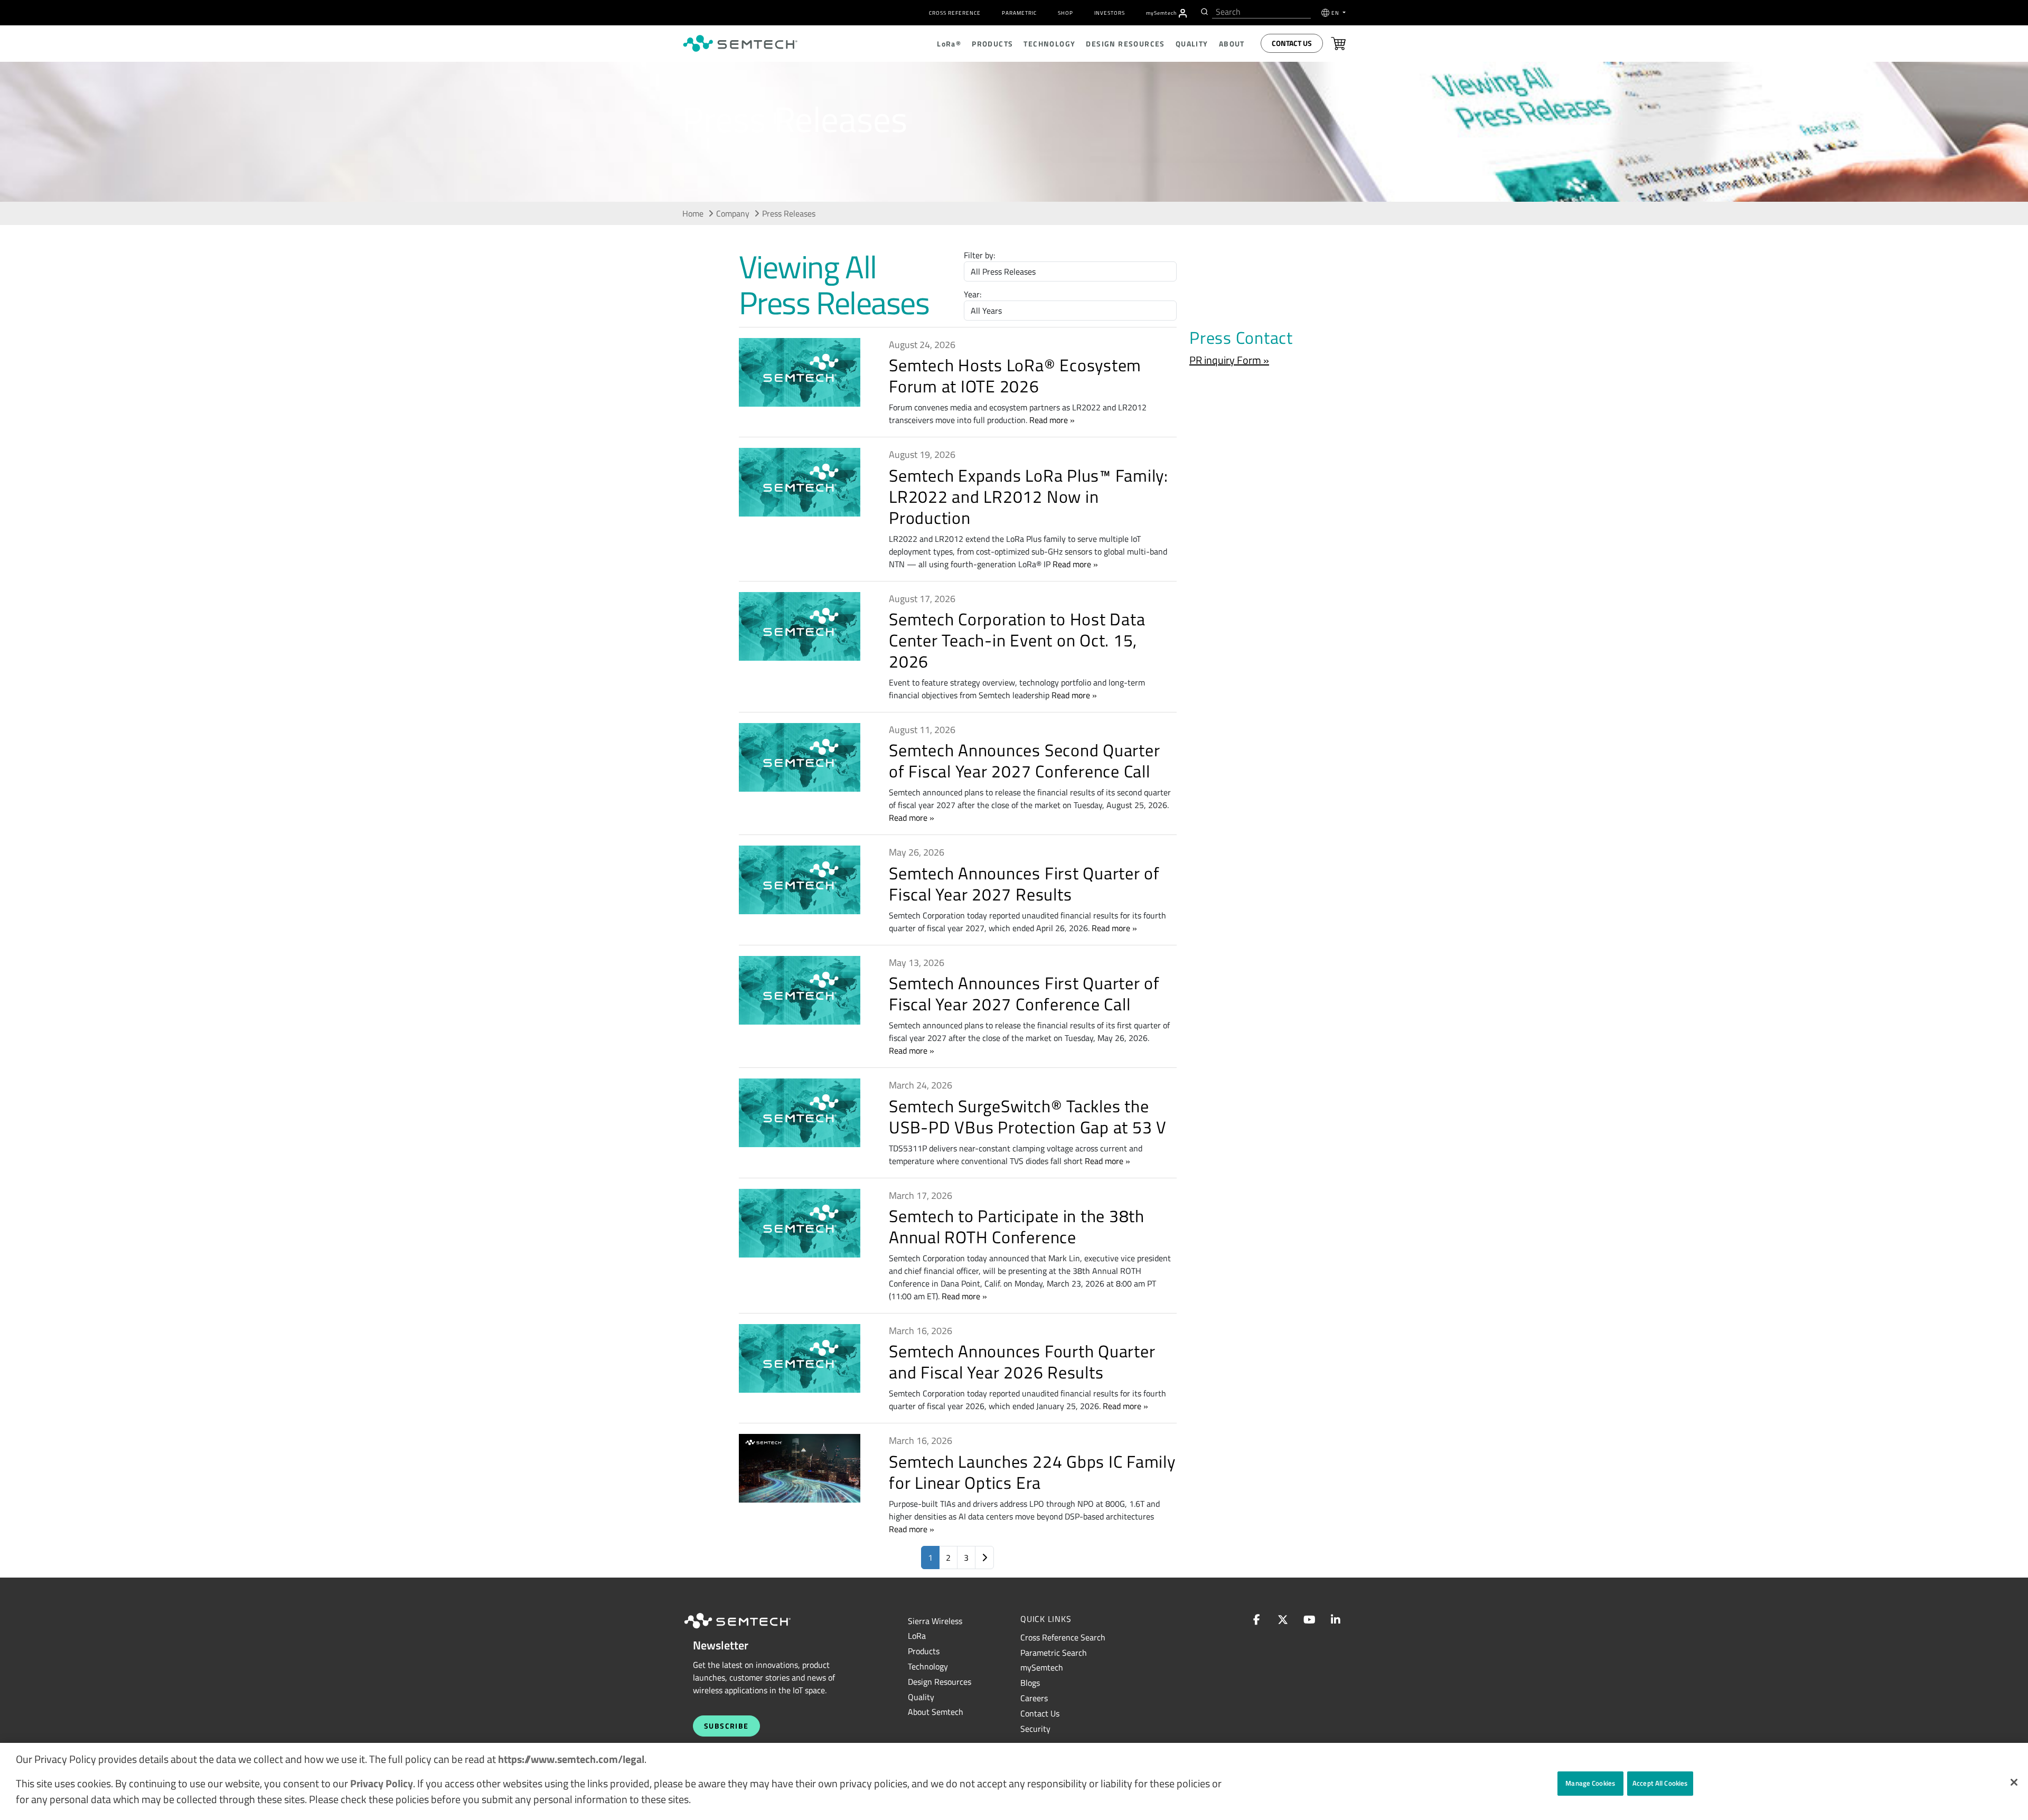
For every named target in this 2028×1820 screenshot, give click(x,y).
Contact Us (1292, 43)
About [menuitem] (1232, 44)
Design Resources (940, 1682)
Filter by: (979, 255)
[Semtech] (748, 1630)
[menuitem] (1183, 13)
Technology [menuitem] (1049, 44)
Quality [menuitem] (1192, 44)
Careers (1034, 1698)
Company (733, 213)
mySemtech (1042, 1667)
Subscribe (726, 1726)
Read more (1049, 420)
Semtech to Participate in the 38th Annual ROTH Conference (1017, 1226)
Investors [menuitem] (1110, 13)
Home (693, 213)
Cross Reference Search (1063, 1637)
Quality (921, 1697)
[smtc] (740, 43)
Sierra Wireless (935, 1621)
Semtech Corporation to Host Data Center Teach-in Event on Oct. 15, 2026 (1017, 640)
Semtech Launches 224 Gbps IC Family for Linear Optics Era (1032, 1472)
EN (1336, 13)
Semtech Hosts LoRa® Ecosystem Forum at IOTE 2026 (1015, 376)
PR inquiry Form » (1229, 360)
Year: (973, 294)
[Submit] (1203, 12)
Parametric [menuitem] (1019, 13)
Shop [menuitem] (1065, 13)
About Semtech (936, 1712)
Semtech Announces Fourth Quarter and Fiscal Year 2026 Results (1022, 1362)
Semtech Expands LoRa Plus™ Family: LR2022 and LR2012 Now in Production (1029, 496)
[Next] (984, 1558)
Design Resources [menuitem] (1125, 44)
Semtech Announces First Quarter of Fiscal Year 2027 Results (1024, 884)
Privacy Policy (382, 1783)
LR (917, 1636)
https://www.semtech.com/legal (571, 1759)
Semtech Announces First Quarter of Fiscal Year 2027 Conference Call (1024, 993)
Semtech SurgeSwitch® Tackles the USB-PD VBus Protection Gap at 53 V (1028, 1117)
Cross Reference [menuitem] (955, 13)
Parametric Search (1054, 1653)
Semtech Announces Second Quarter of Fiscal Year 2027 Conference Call (1024, 761)
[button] (2014, 1782)
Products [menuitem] (992, 44)
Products (924, 1651)
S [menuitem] (1161, 13)
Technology (928, 1666)
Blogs (1030, 1683)
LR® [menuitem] (949, 44)
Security (1035, 1729)
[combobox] (1261, 12)
